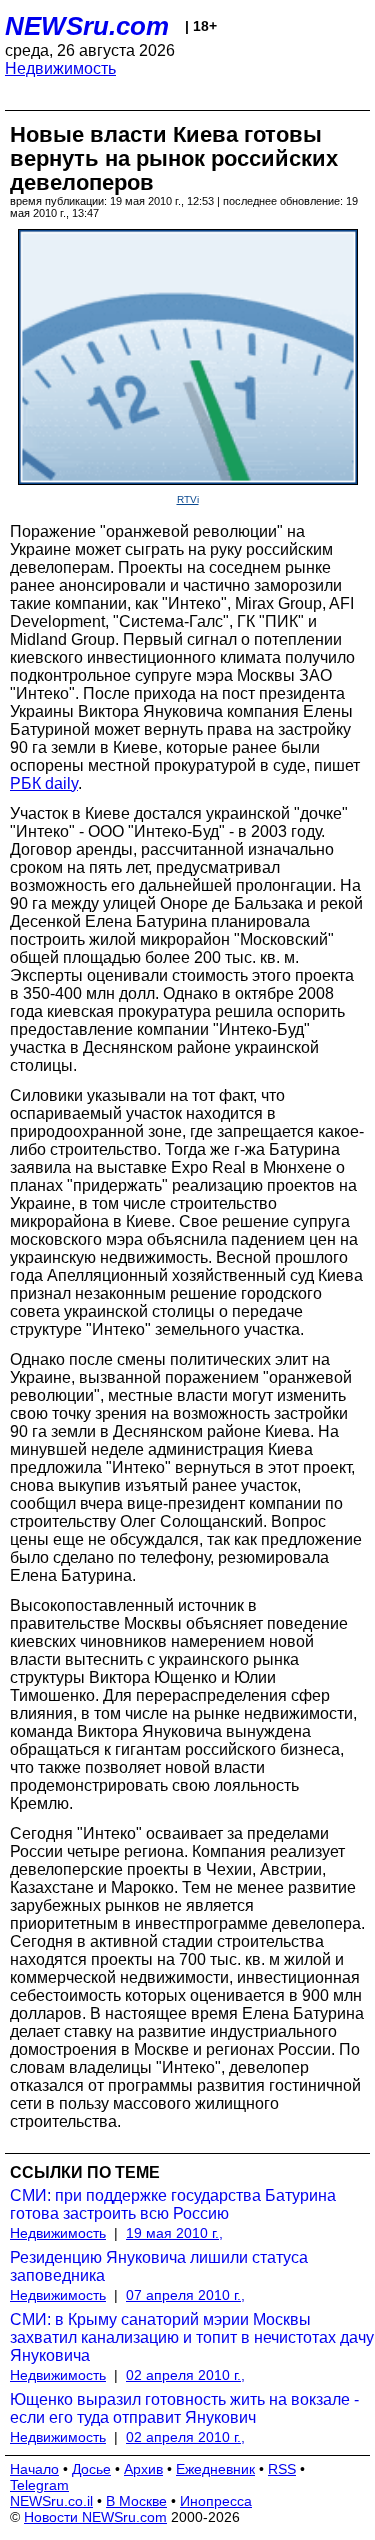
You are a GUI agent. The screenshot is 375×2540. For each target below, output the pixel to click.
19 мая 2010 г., (174, 2233)
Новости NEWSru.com (95, 2517)
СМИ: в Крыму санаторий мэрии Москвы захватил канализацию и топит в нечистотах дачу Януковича (192, 2337)
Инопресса (216, 2501)
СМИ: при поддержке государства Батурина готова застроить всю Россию (173, 2204)
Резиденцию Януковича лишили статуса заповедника (159, 2266)
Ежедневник (215, 2469)
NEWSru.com (87, 26)
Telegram (39, 2485)
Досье (91, 2469)
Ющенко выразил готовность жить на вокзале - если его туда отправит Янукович (184, 2408)
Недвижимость (60, 68)
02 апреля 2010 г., (185, 2375)
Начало (34, 2469)
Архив (143, 2469)
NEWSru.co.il (51, 2501)
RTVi (188, 499)
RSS (282, 2469)
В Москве (136, 2501)
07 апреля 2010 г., (185, 2295)
